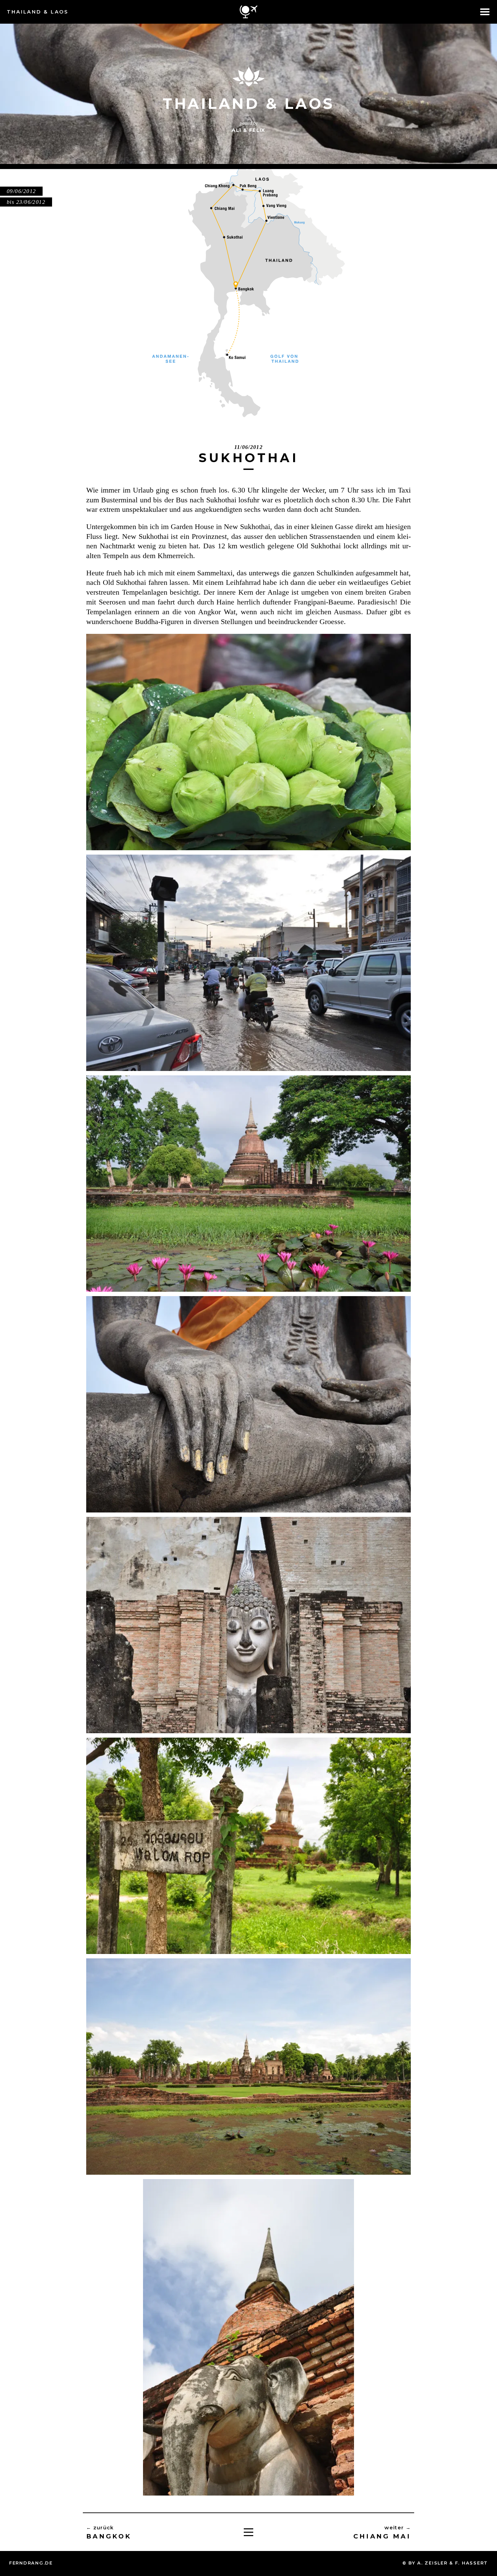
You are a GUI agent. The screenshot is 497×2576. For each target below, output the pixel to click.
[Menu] (249, 2532)
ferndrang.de (31, 2563)
